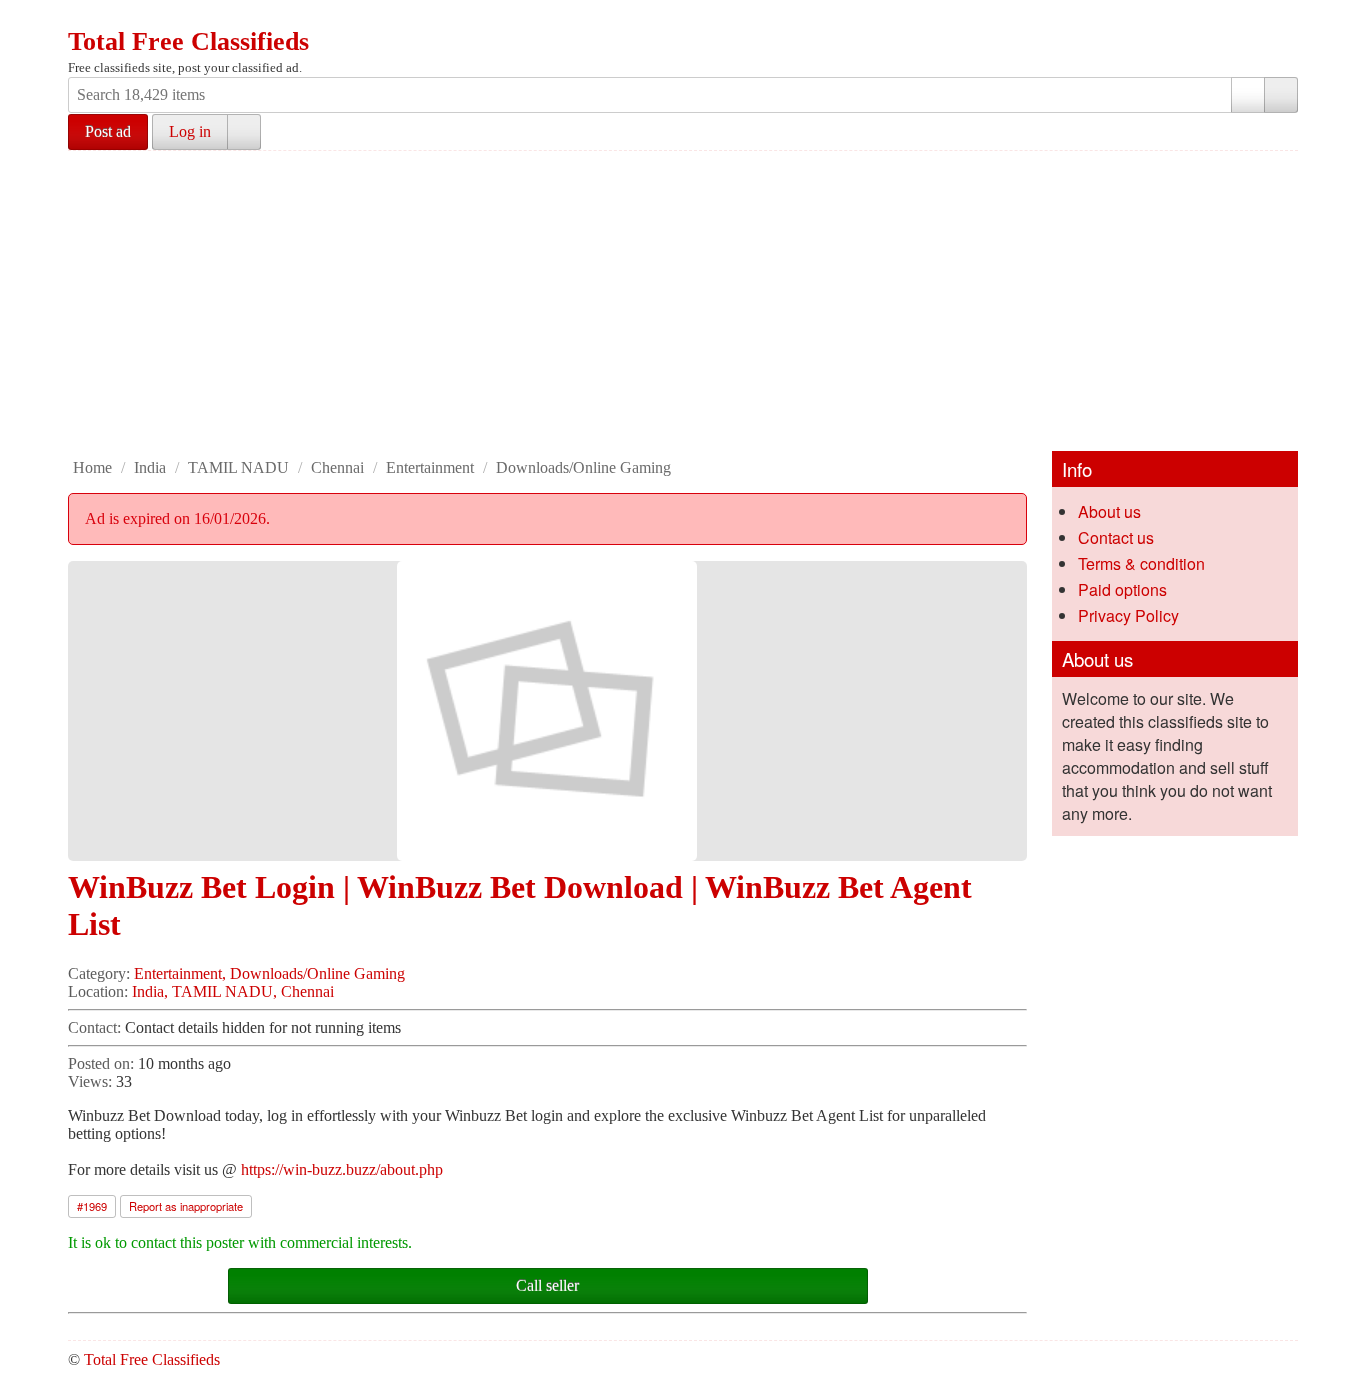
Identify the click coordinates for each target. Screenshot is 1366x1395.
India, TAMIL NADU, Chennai (233, 991)
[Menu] (85, 18)
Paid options (1122, 589)
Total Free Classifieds (188, 41)
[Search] (1281, 95)
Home (92, 467)
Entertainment (430, 467)
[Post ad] (123, 18)
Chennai (337, 467)
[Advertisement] (683, 301)
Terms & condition (1141, 563)
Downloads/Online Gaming (583, 467)
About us (1109, 511)
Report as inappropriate (186, 1206)
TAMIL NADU (238, 467)
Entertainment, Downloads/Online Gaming (269, 973)
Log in (190, 131)
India (150, 467)
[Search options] (1248, 95)
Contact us (1116, 537)
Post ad (108, 131)
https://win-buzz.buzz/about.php (342, 1169)
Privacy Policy (1128, 615)
